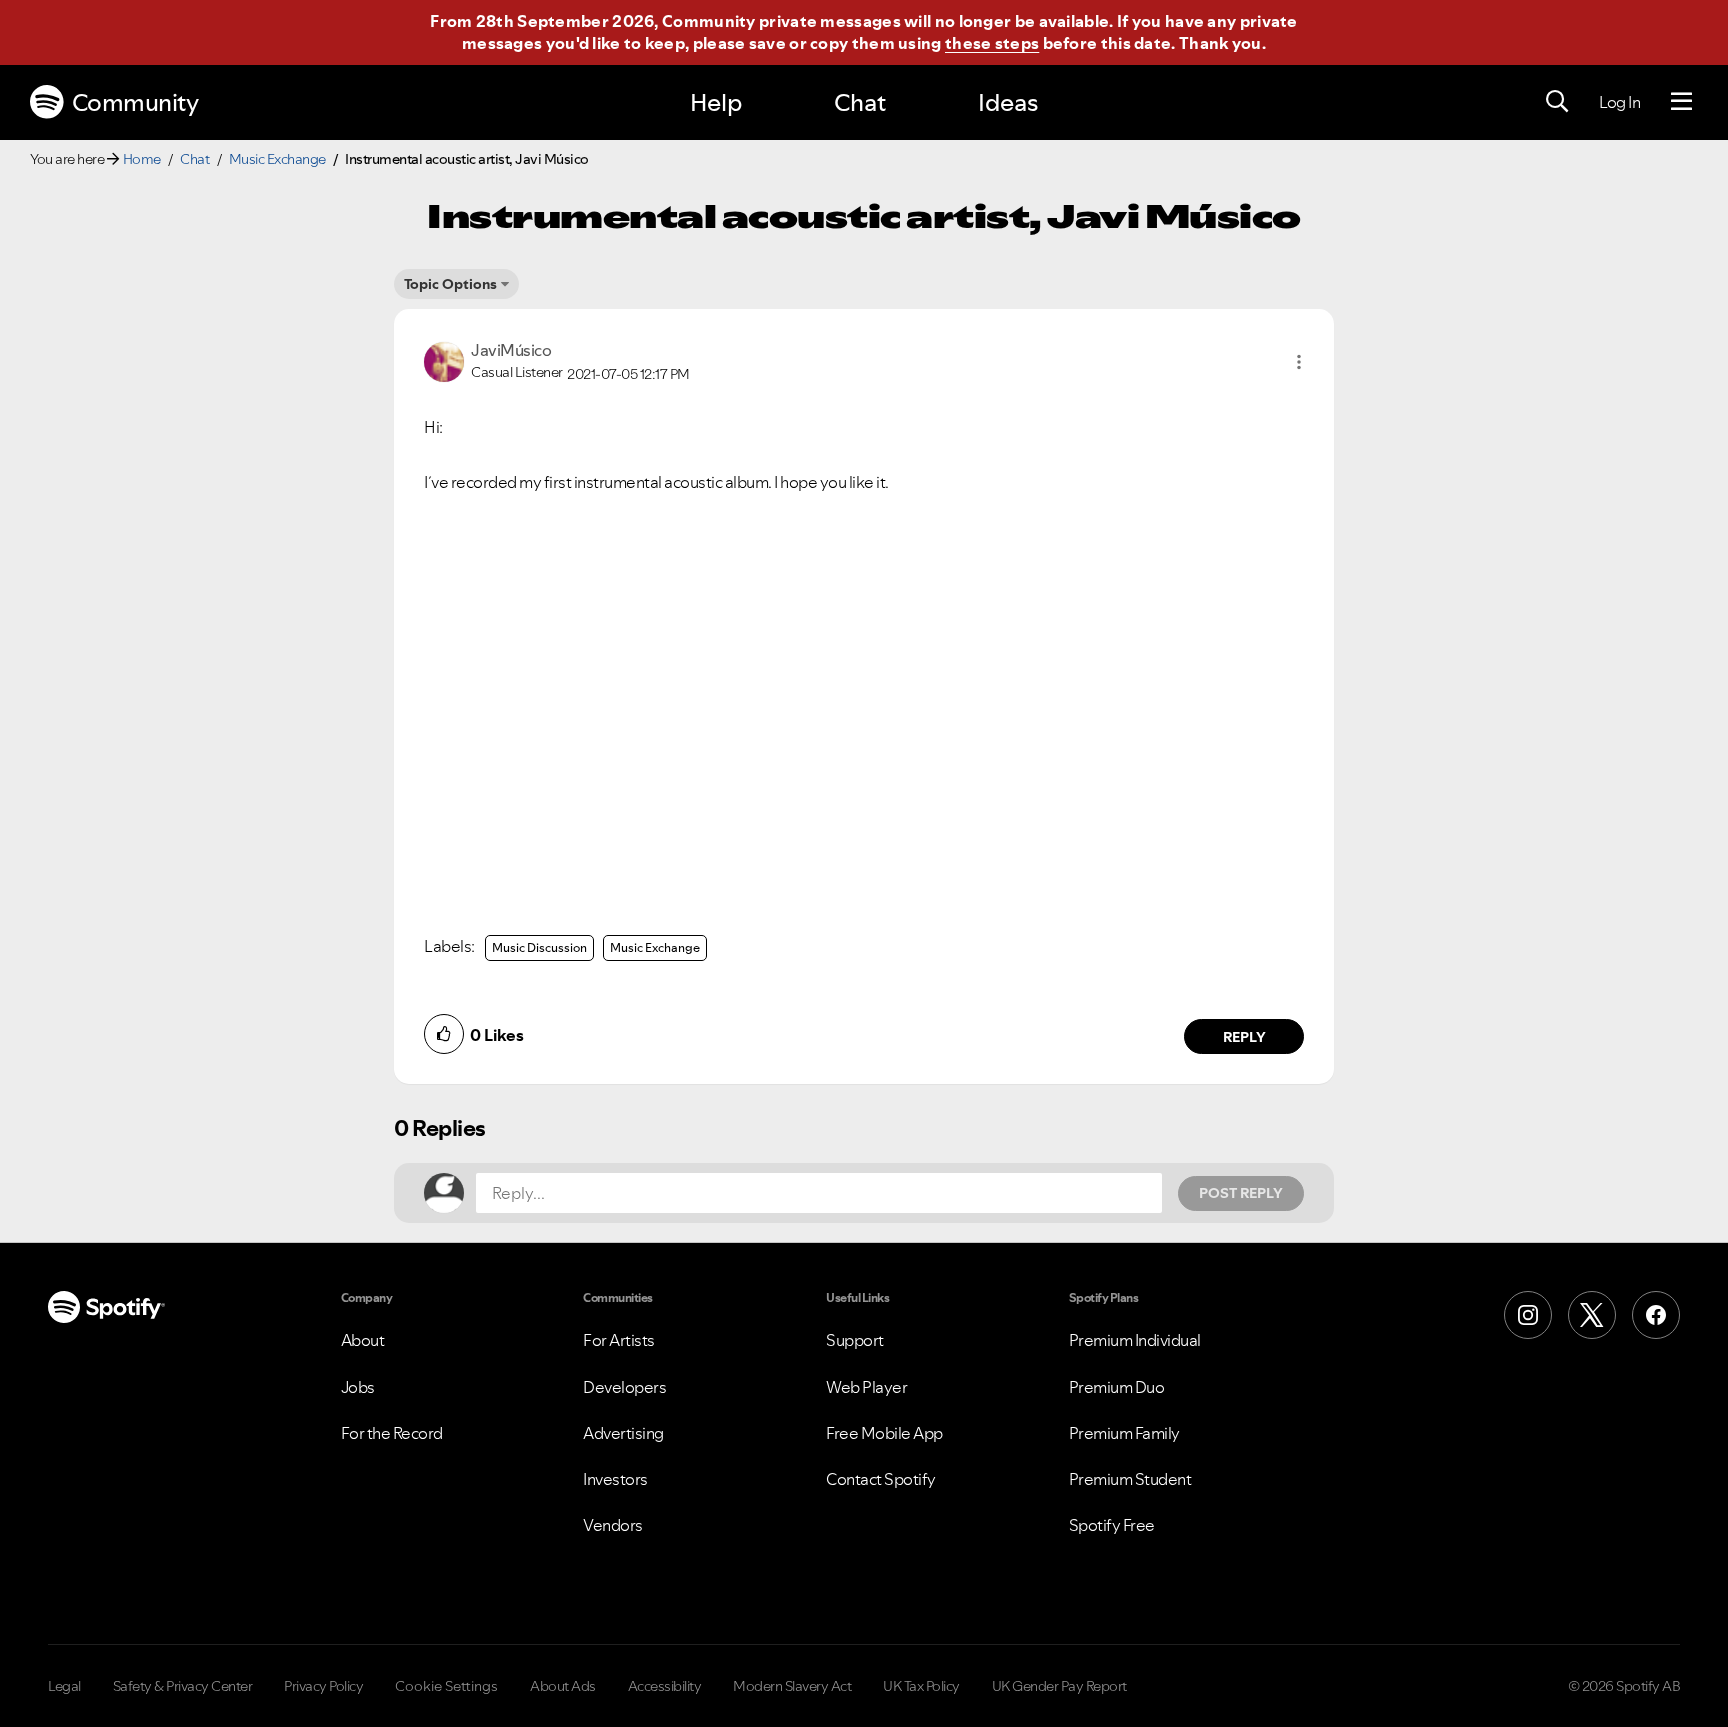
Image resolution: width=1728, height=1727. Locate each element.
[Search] (1557, 102)
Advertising (623, 1433)
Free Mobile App (884, 1433)
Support (855, 1340)
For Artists (619, 1340)
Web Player (866, 1387)
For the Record (392, 1433)
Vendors (613, 1525)
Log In (1619, 102)
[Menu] (1681, 102)
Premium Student (1130, 1479)
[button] (1299, 362)
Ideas (1008, 102)
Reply (1244, 1037)
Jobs (358, 1387)
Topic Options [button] (450, 284)
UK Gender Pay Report (1059, 1686)
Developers (624, 1387)
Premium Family (1124, 1433)
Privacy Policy (323, 1686)
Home (142, 159)
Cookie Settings (446, 1686)
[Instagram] (1528, 1315)
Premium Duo (1117, 1387)
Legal (64, 1686)
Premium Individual (1135, 1340)
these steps (992, 43)
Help (716, 102)
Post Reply (1241, 1193)
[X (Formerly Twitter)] (1592, 1315)
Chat (860, 102)
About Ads (563, 1686)
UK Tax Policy (921, 1686)
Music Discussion (539, 947)
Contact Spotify (881, 1479)
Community (135, 102)
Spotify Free (1112, 1525)
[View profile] (444, 360)
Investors (615, 1479)
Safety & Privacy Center (183, 1686)
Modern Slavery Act (792, 1686)
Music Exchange (277, 159)
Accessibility (665, 1686)
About (363, 1340)
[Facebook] (1656, 1315)
